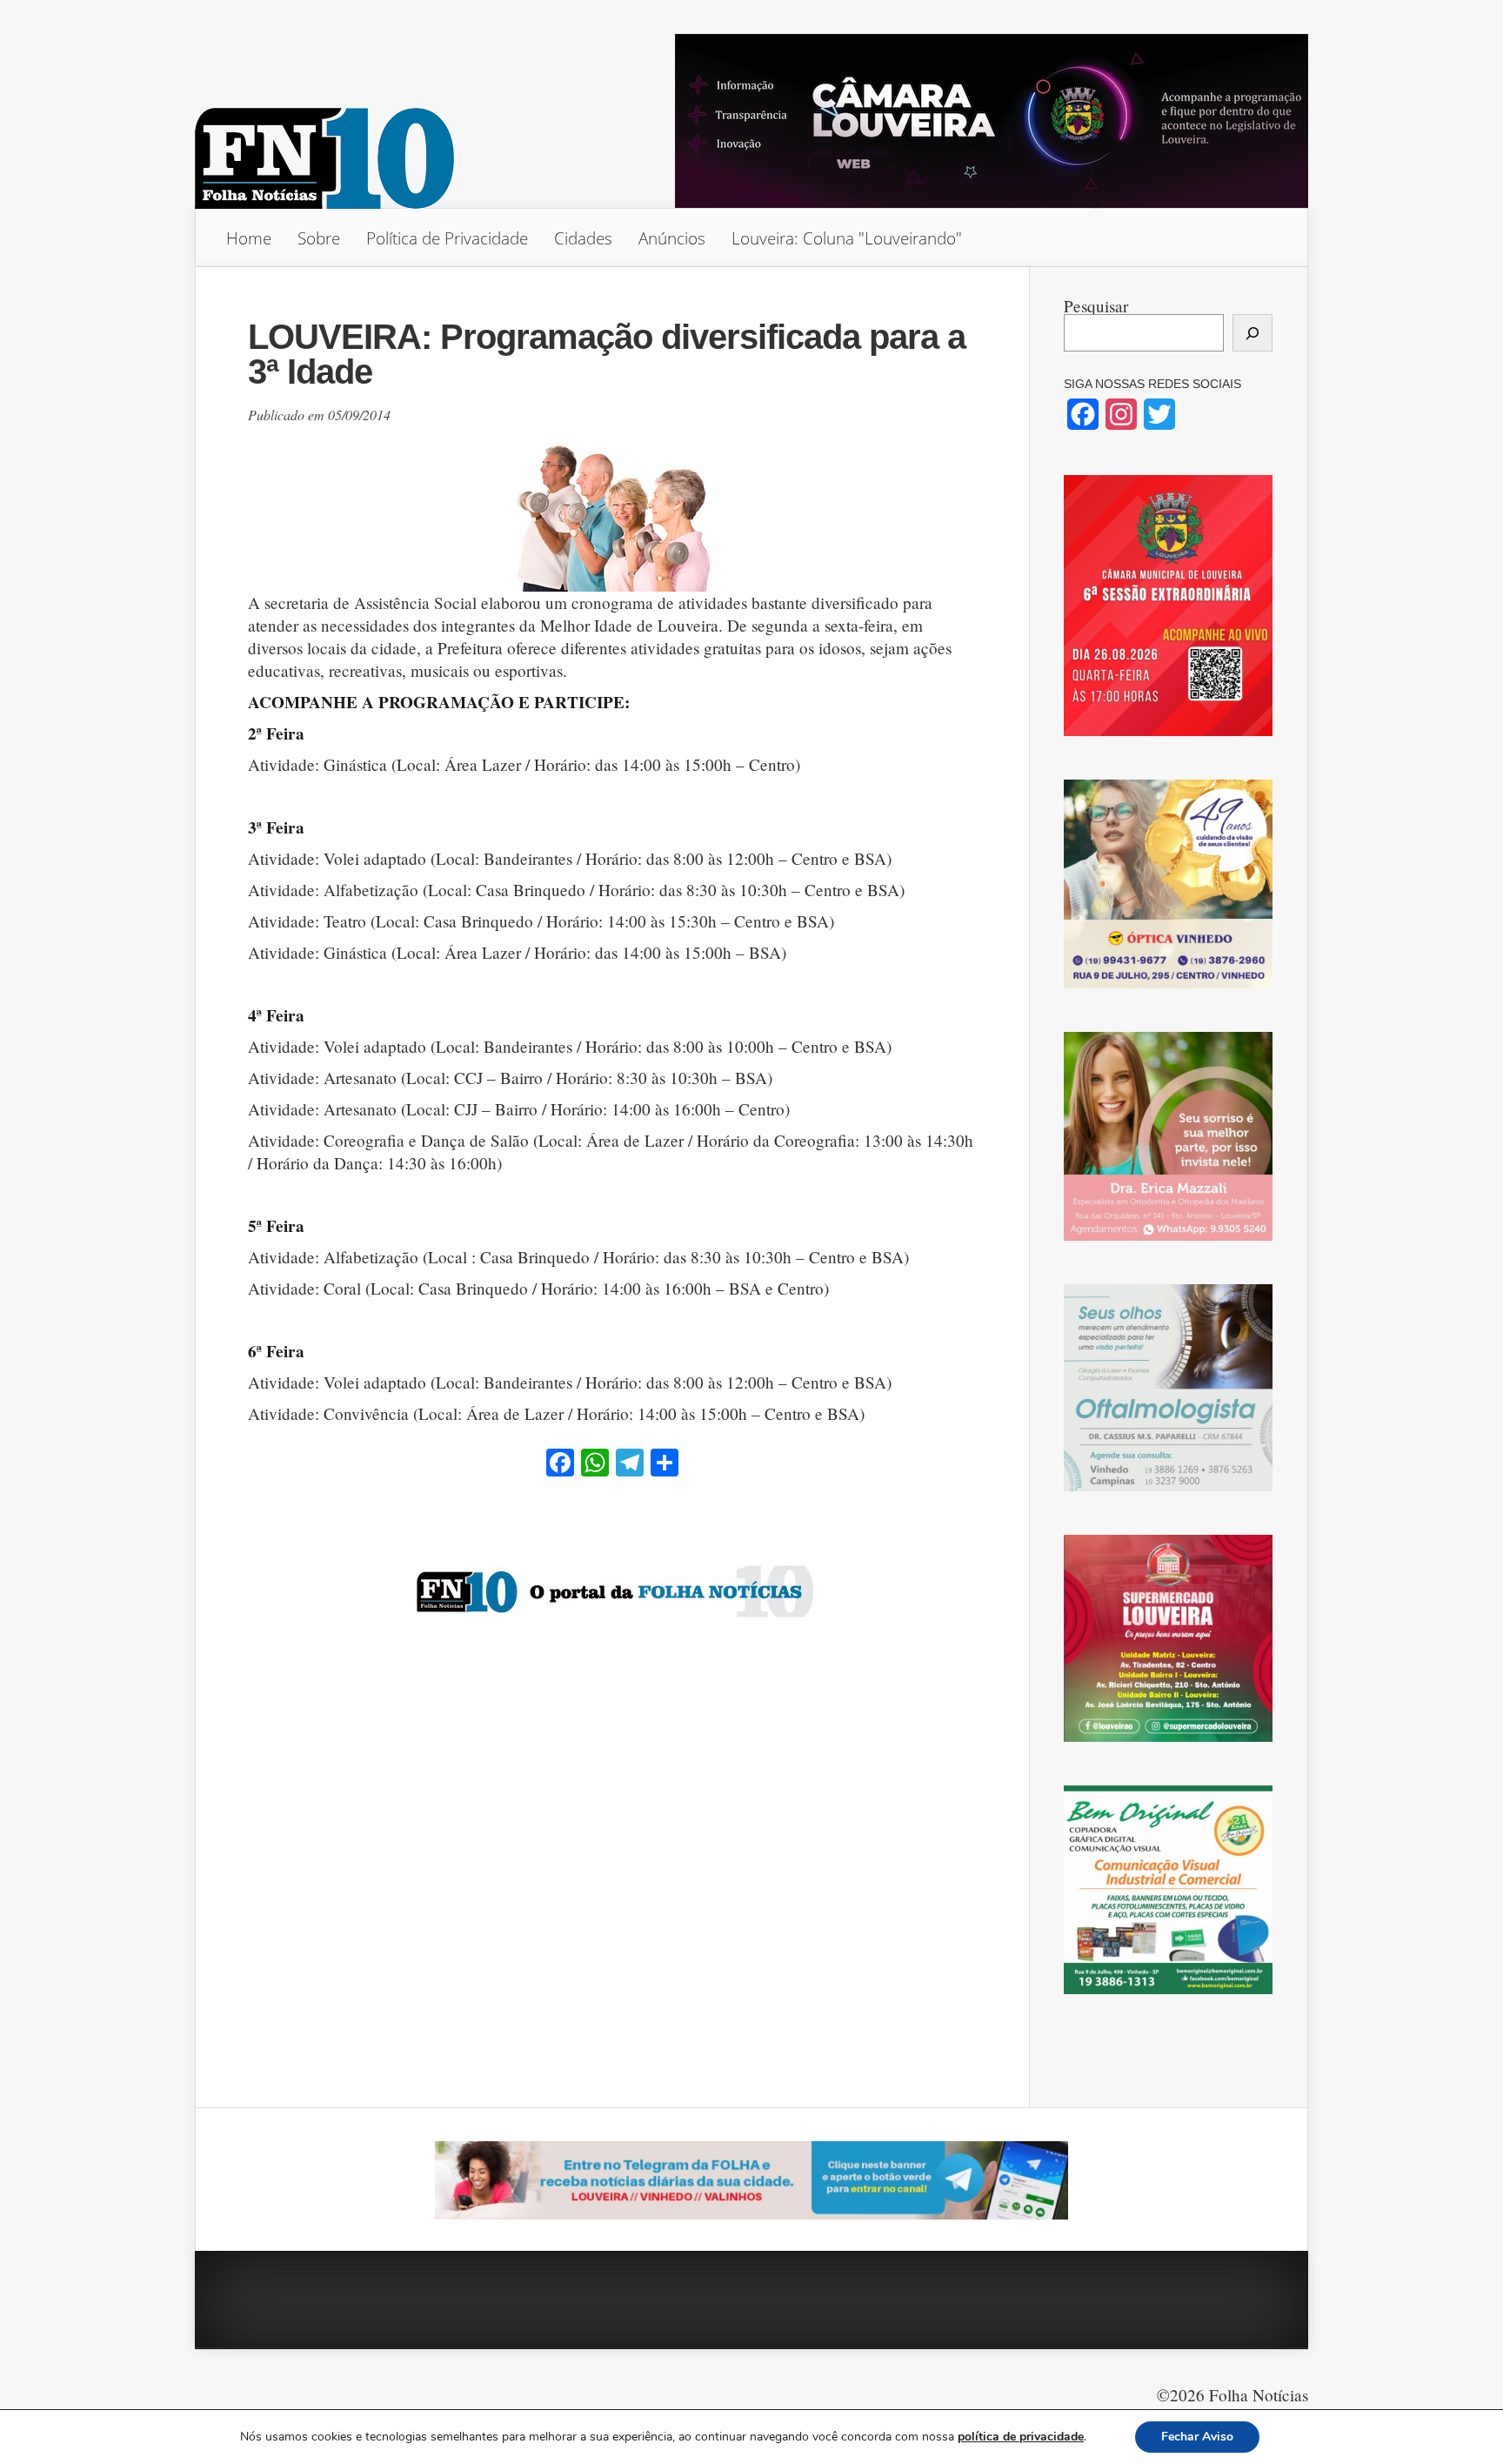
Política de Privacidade (447, 238)
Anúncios (672, 238)
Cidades (583, 238)
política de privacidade (1021, 2437)
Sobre (319, 238)
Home (249, 238)
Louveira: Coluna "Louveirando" (847, 238)
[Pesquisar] (1252, 333)
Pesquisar (1096, 306)
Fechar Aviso (1197, 2437)
